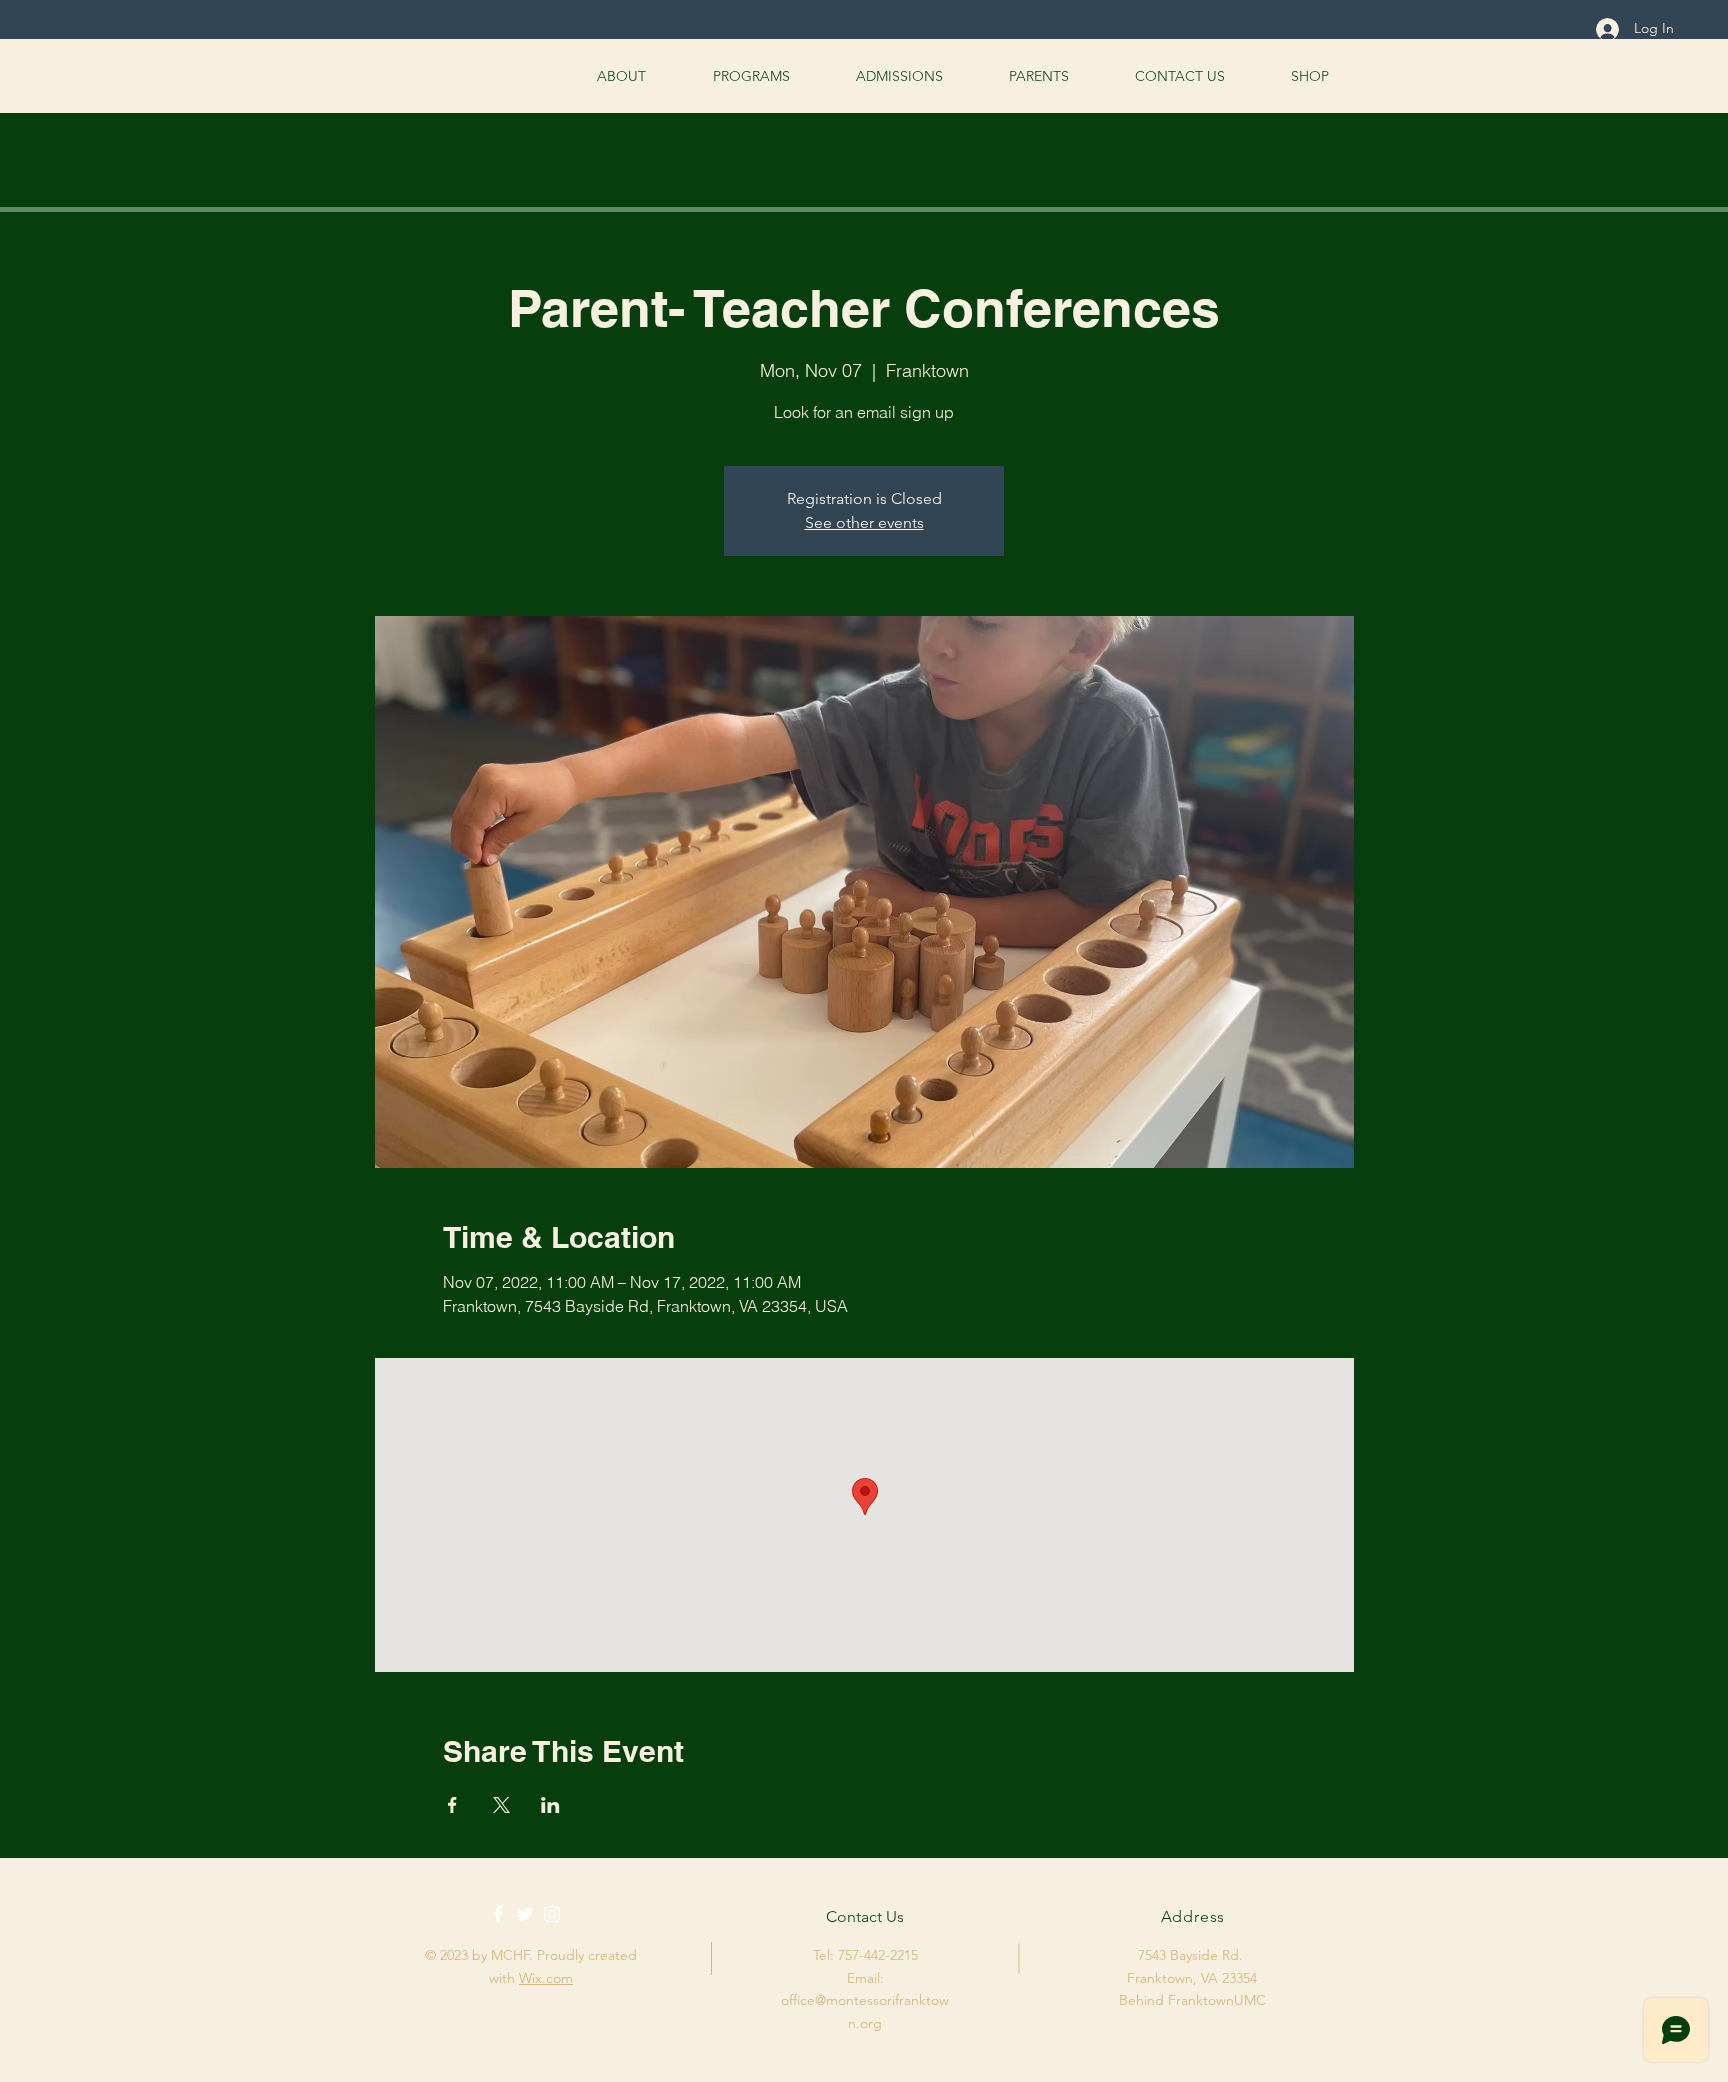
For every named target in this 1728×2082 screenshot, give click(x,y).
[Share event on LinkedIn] (550, 1805)
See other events (864, 522)
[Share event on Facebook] (452, 1805)
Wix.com (546, 1978)
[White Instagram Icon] (552, 1914)
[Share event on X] (501, 1805)
